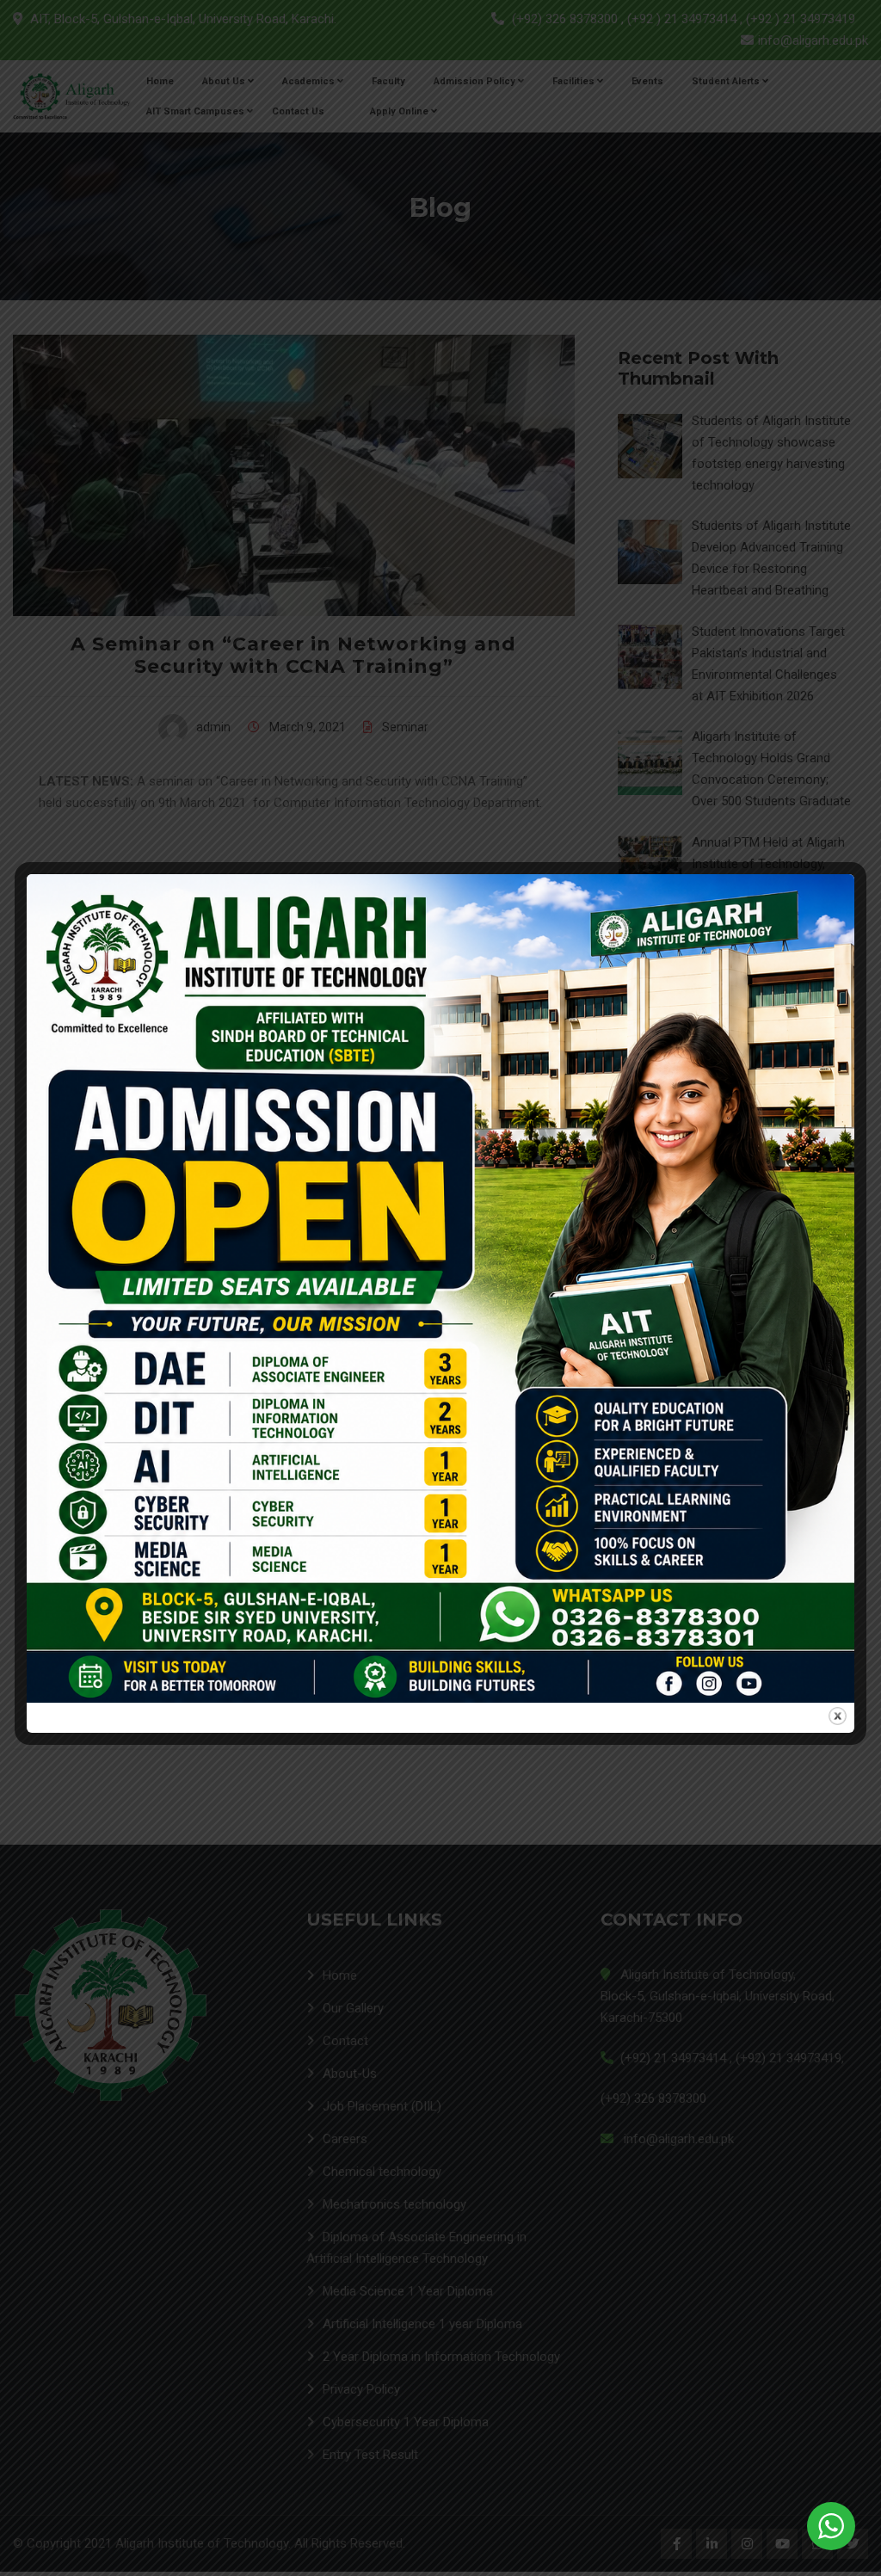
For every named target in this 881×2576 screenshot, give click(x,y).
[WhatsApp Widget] (831, 2526)
